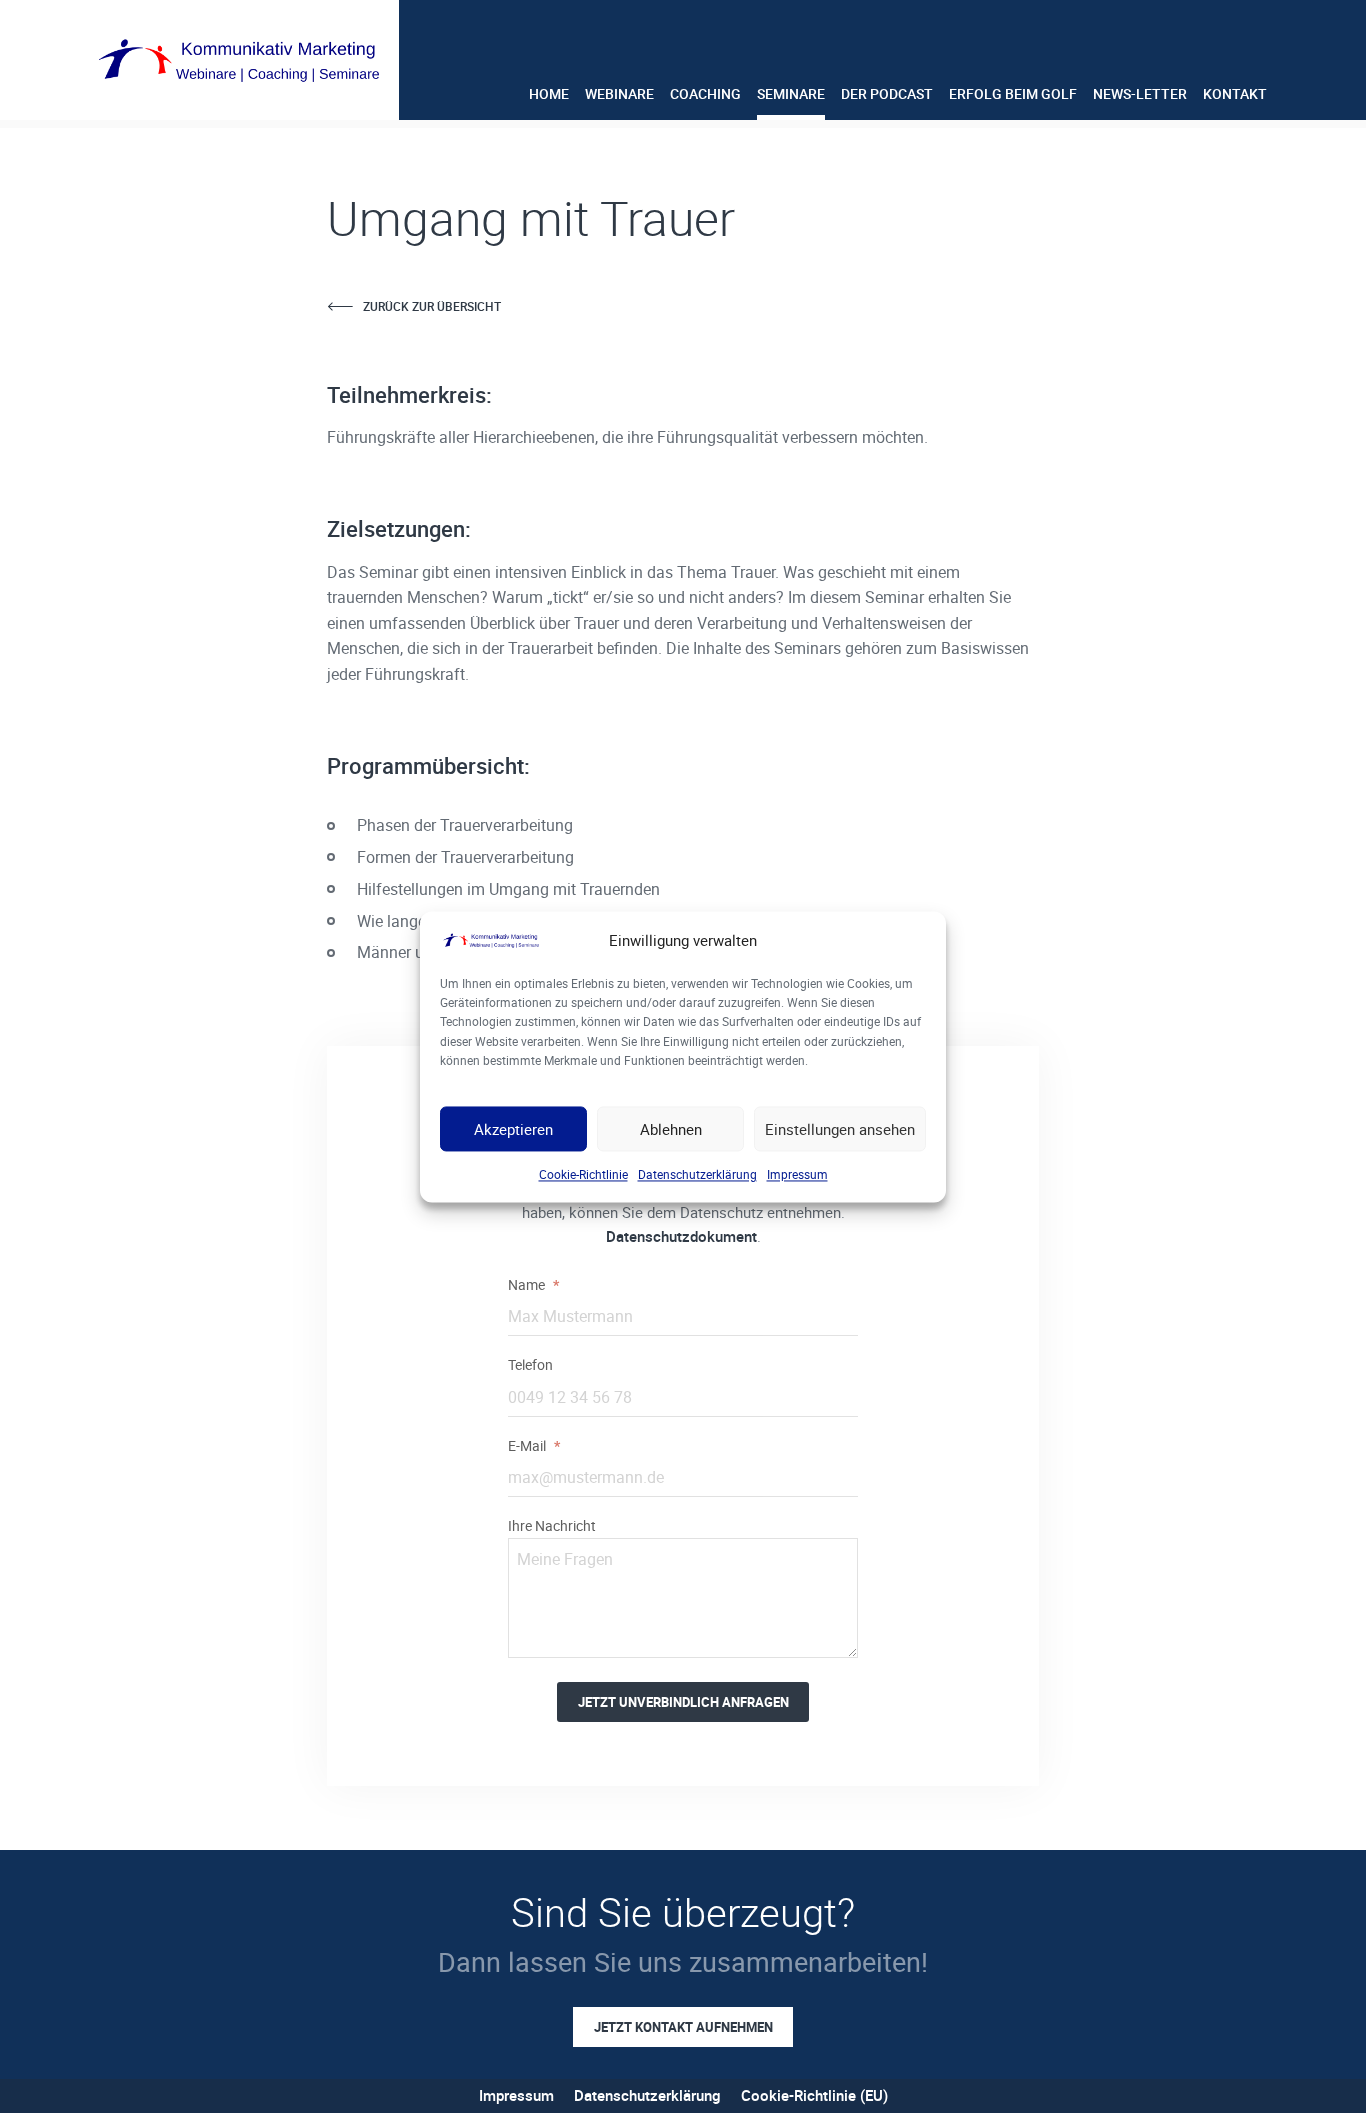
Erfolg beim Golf (1013, 93)
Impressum (797, 1174)
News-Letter (1140, 93)
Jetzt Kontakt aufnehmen (683, 2027)
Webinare (619, 93)
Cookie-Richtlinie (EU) (814, 2095)
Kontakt (1235, 93)
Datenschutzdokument (681, 1236)
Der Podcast (887, 93)
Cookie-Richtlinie (583, 1174)
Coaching (705, 93)
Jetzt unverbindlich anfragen (683, 1702)
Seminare (791, 93)
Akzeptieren (513, 1129)
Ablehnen (671, 1129)
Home (549, 93)
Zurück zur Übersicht (432, 306)
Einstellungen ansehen (840, 1129)
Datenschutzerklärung (697, 1174)
